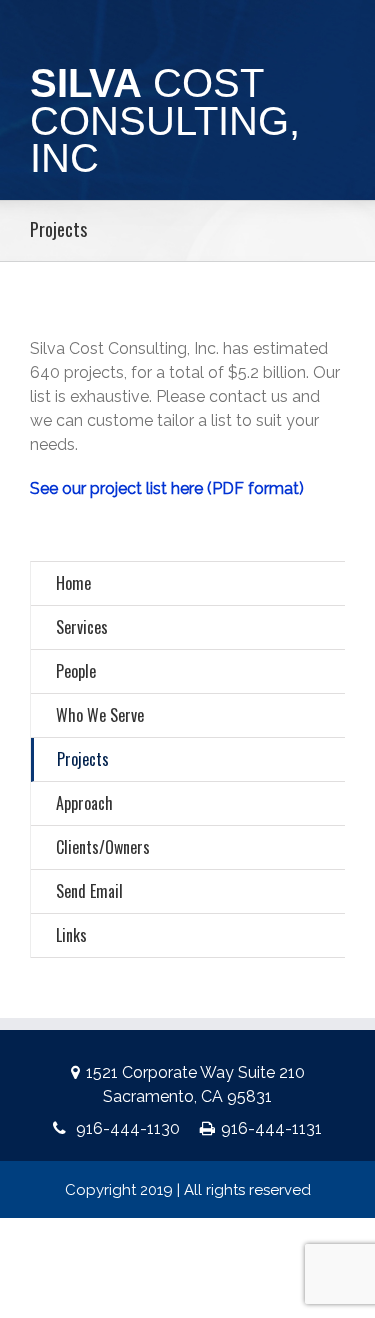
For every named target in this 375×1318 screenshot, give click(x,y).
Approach (84, 803)
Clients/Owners (103, 847)
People (76, 671)
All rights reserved (247, 1190)
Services (82, 627)
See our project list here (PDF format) (167, 488)
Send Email (89, 891)
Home (73, 583)
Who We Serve (100, 715)
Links (71, 935)
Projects (83, 759)
